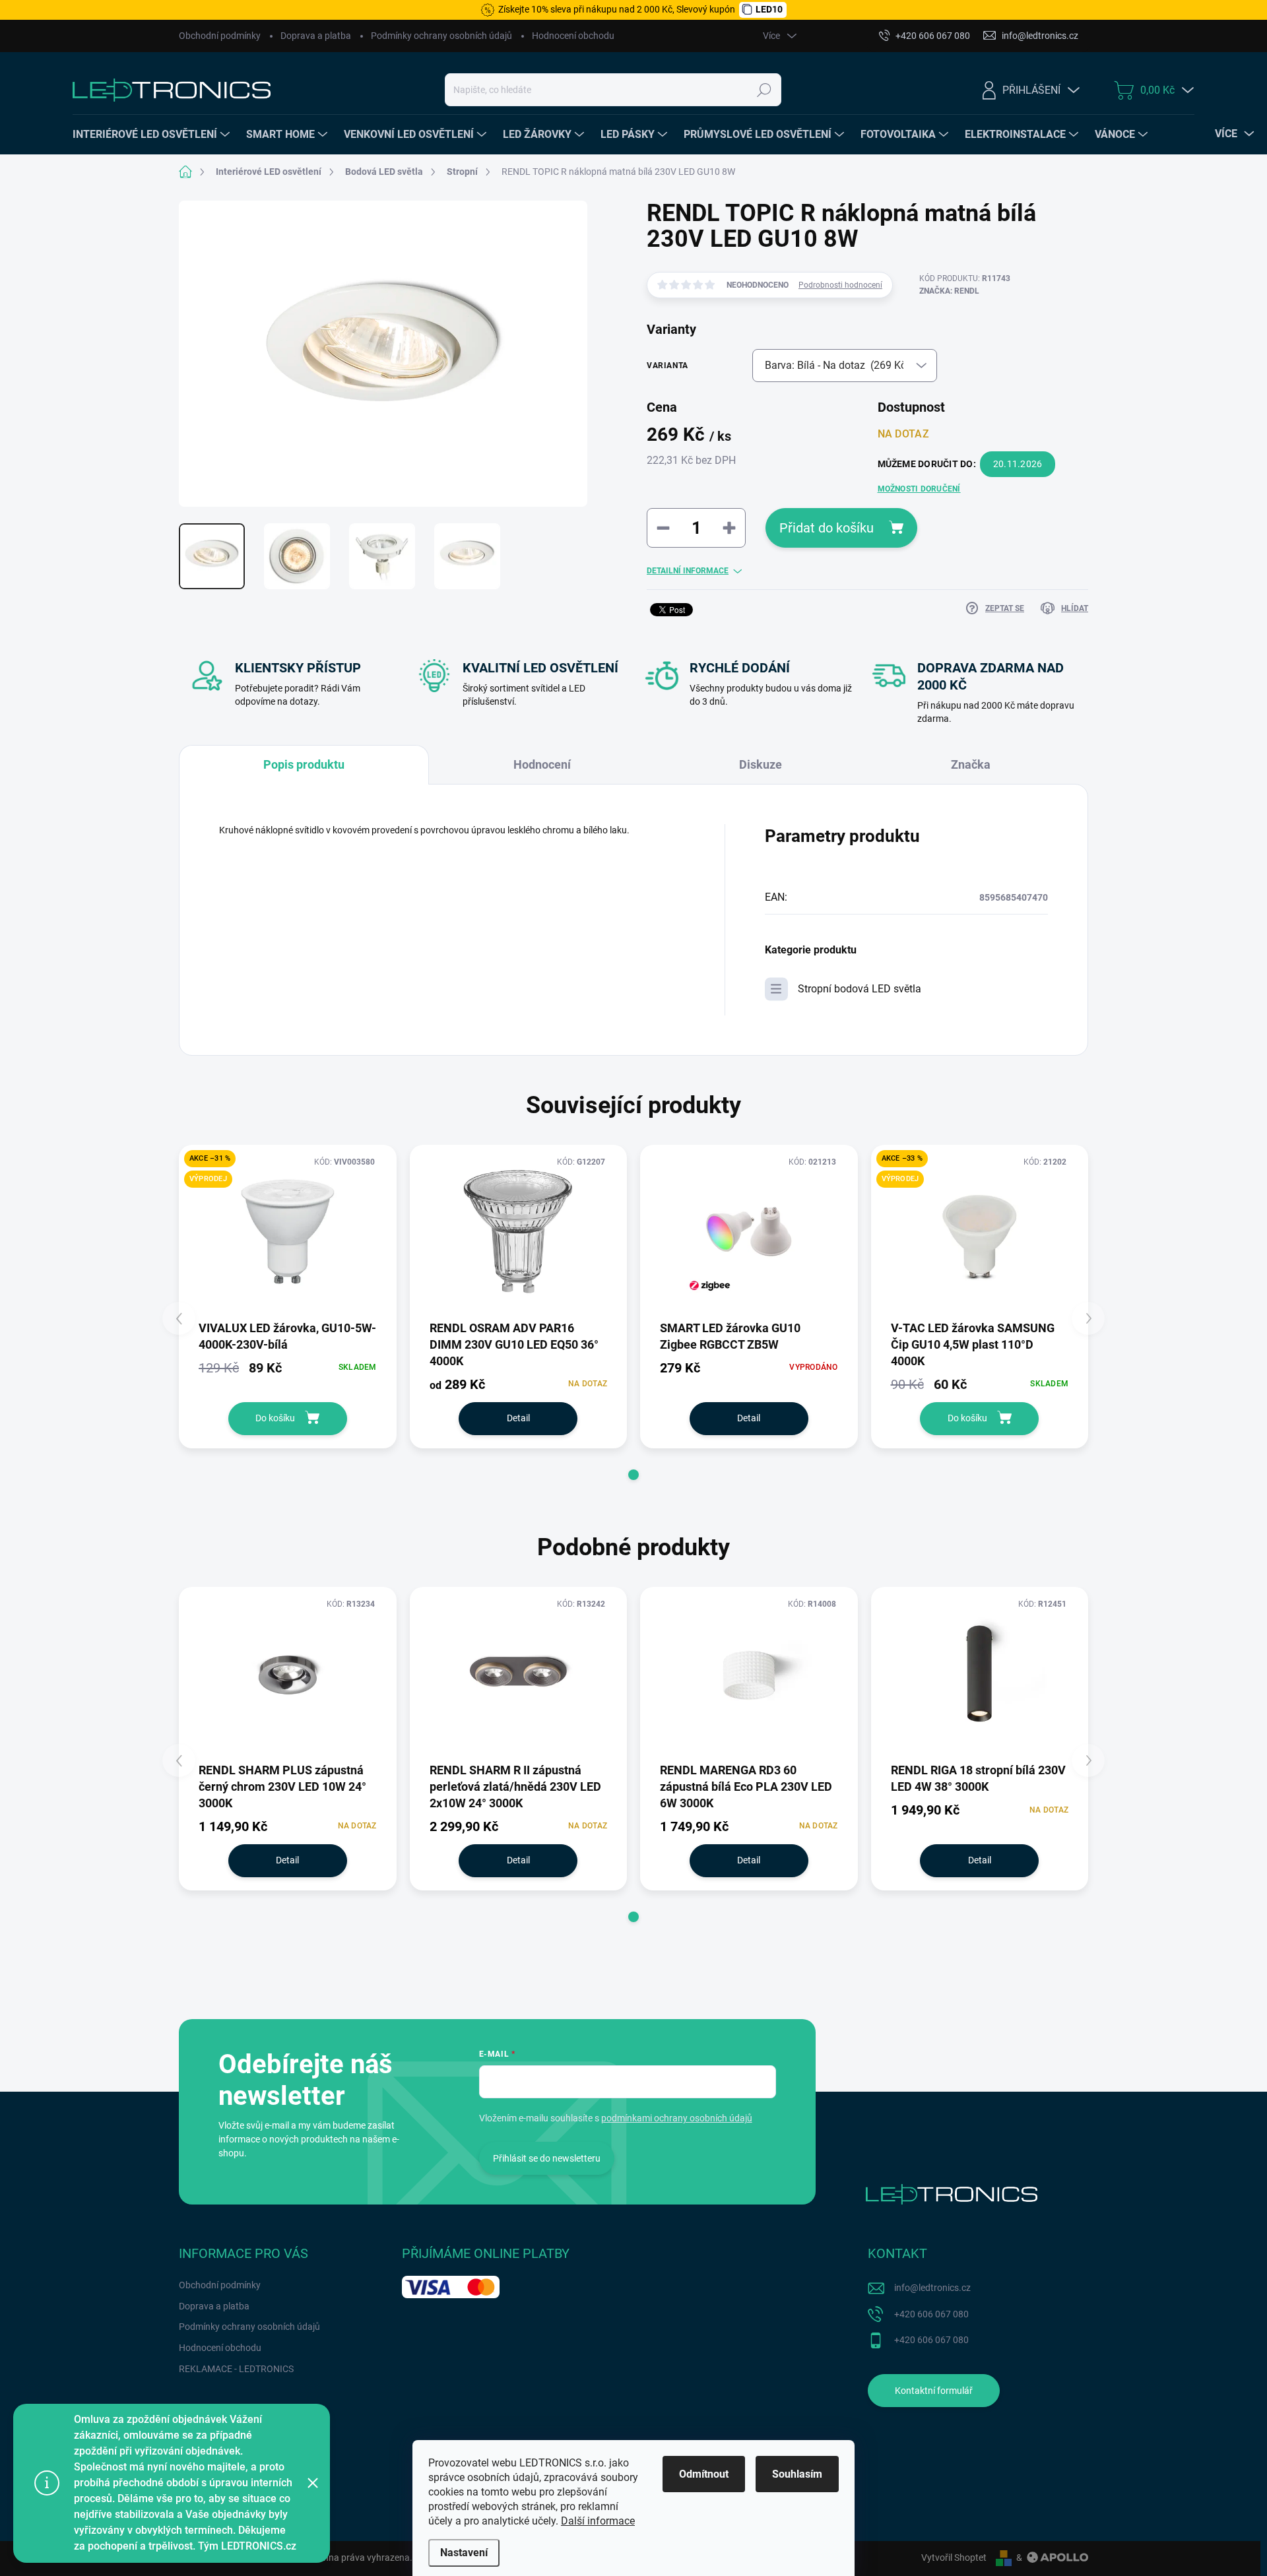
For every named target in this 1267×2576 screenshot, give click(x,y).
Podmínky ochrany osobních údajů (441, 36)
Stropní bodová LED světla (860, 989)
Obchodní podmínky (220, 36)
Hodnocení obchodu (573, 36)
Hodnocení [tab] (542, 764)
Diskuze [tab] (761, 764)
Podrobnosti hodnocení (840, 285)
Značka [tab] (971, 764)
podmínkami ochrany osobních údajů (677, 2118)
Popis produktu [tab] (304, 764)
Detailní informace (688, 571)
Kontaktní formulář (934, 2391)
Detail (518, 1418)
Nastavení (464, 2553)
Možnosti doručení (919, 489)
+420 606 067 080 (931, 2314)
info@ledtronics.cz (932, 2288)
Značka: (949, 291)
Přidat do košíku (827, 528)
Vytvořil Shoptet (954, 2558)
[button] (633, 1475)
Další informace (598, 2521)
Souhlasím (797, 2474)
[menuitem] (153, 135)
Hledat (764, 90)
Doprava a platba (316, 36)
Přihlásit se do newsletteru (547, 2158)
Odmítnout (704, 2474)
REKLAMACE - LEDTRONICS (236, 2369)
